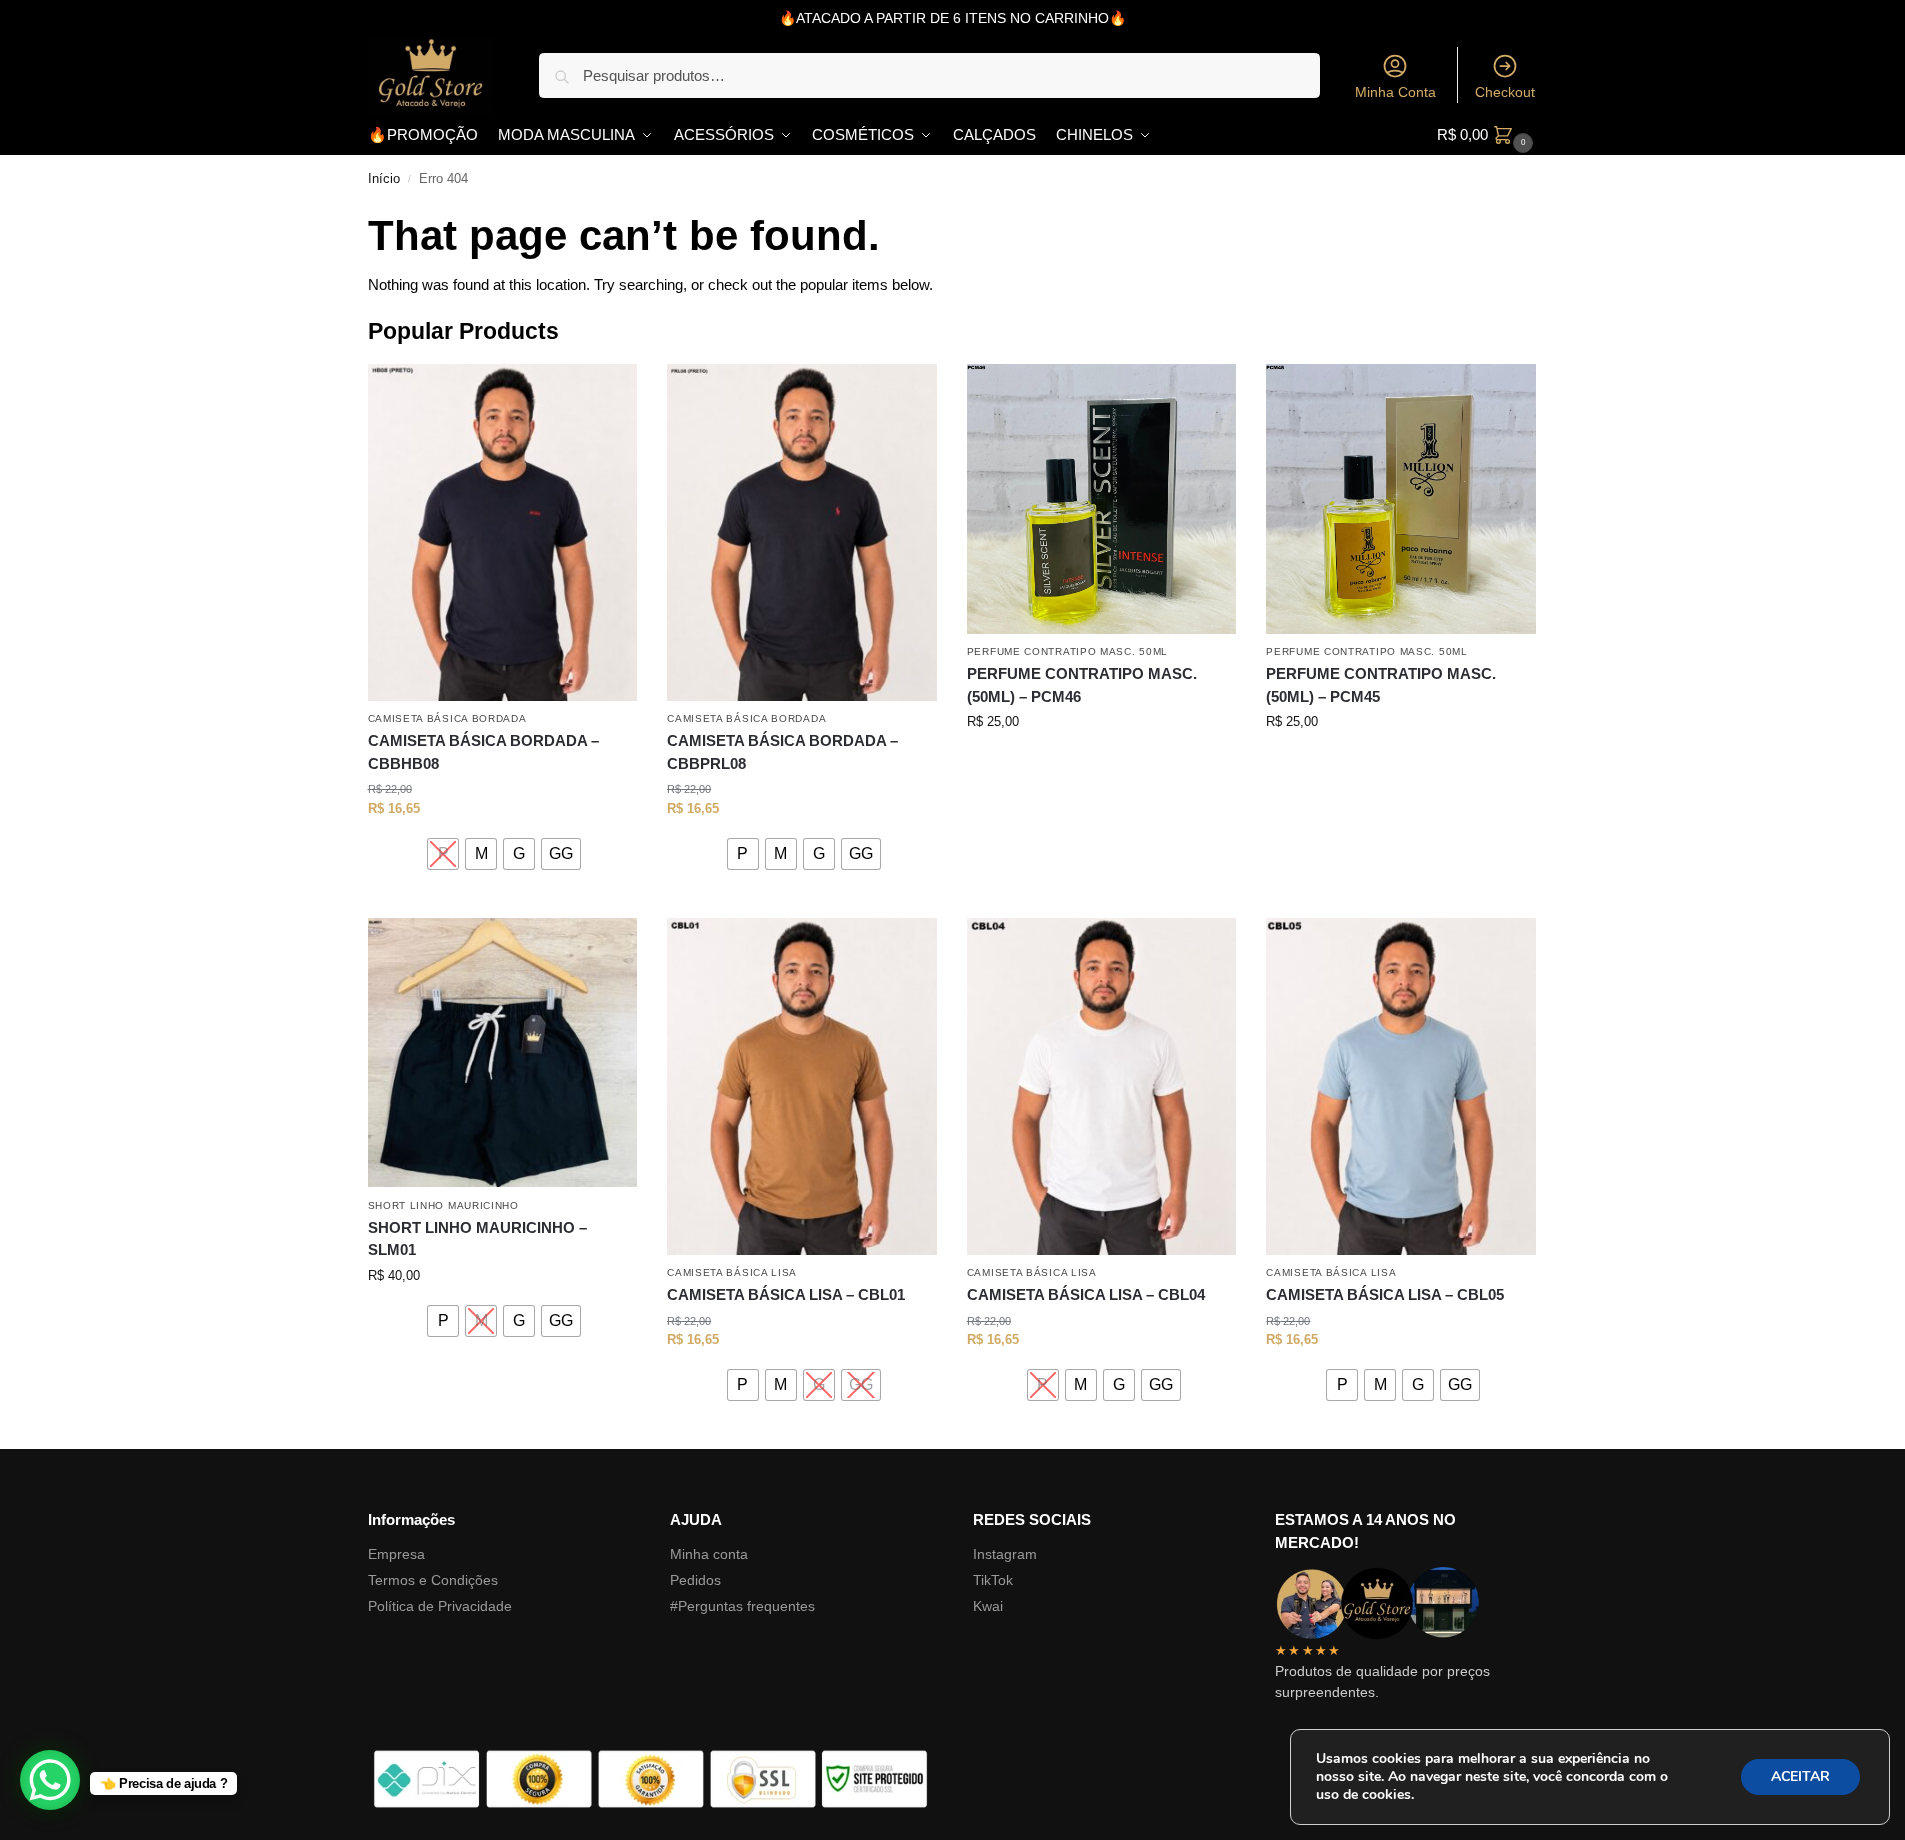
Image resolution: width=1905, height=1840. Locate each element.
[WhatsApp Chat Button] (50, 1780)
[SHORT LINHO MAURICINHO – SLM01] (503, 1053)
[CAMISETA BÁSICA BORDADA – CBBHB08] (503, 532)
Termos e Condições (433, 1580)
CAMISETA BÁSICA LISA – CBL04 (1086, 1294)
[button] (1487, 135)
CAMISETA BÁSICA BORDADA (447, 718)
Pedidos (695, 1580)
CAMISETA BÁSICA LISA (732, 1272)
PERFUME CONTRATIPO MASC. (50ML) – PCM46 (1082, 685)
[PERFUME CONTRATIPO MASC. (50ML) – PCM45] (1401, 499)
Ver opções (502, 897)
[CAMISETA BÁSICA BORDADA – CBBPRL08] (802, 532)
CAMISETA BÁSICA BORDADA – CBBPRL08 (782, 752)
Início (384, 179)
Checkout (1505, 92)
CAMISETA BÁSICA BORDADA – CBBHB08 (483, 752)
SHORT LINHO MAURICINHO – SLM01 (477, 1239)
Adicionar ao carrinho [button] (1101, 762)
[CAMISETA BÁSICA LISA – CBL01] (802, 1086)
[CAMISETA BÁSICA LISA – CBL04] (1102, 1086)
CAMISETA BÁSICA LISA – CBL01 (786, 1294)
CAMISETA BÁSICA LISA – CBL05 (1385, 1294)
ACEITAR (1800, 1776)
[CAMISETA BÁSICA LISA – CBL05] (1401, 1086)
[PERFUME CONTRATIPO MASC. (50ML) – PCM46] (1102, 499)
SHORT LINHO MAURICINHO (443, 1205)
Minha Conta (1395, 92)
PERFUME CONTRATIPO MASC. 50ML (1067, 651)
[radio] (443, 854)
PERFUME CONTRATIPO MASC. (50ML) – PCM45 (1381, 685)
